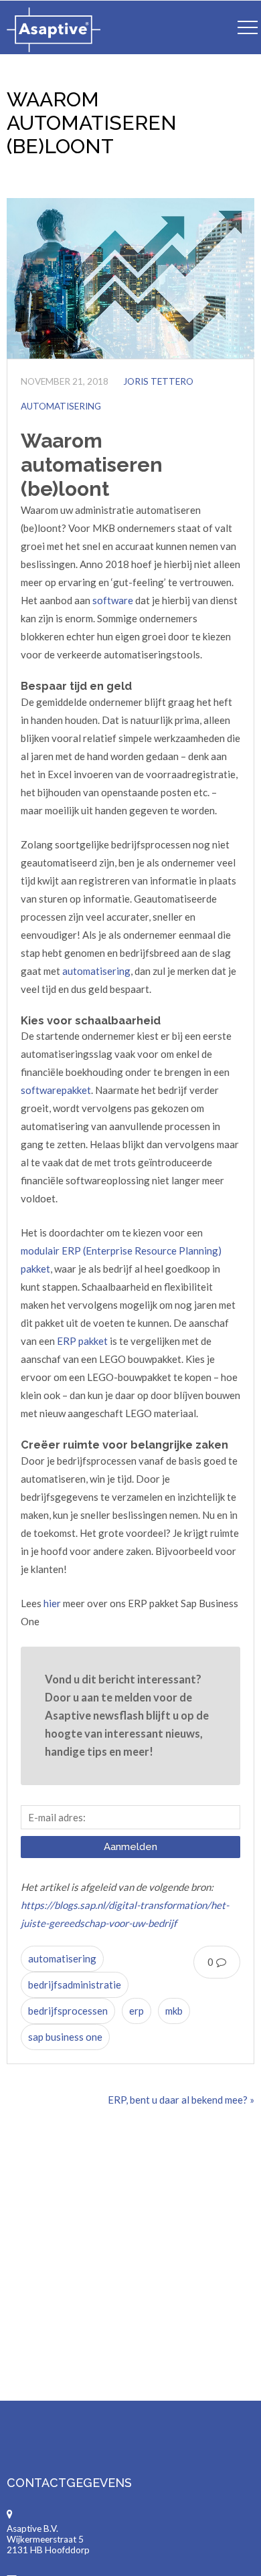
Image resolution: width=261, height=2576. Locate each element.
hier (52, 1603)
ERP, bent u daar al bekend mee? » (181, 2100)
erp (137, 2011)
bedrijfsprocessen (68, 2011)
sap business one (65, 2037)
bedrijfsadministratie (75, 1985)
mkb (174, 2011)
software (113, 600)
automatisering (96, 971)
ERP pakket (82, 1341)
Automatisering (61, 406)
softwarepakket (56, 1090)
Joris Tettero (158, 381)
